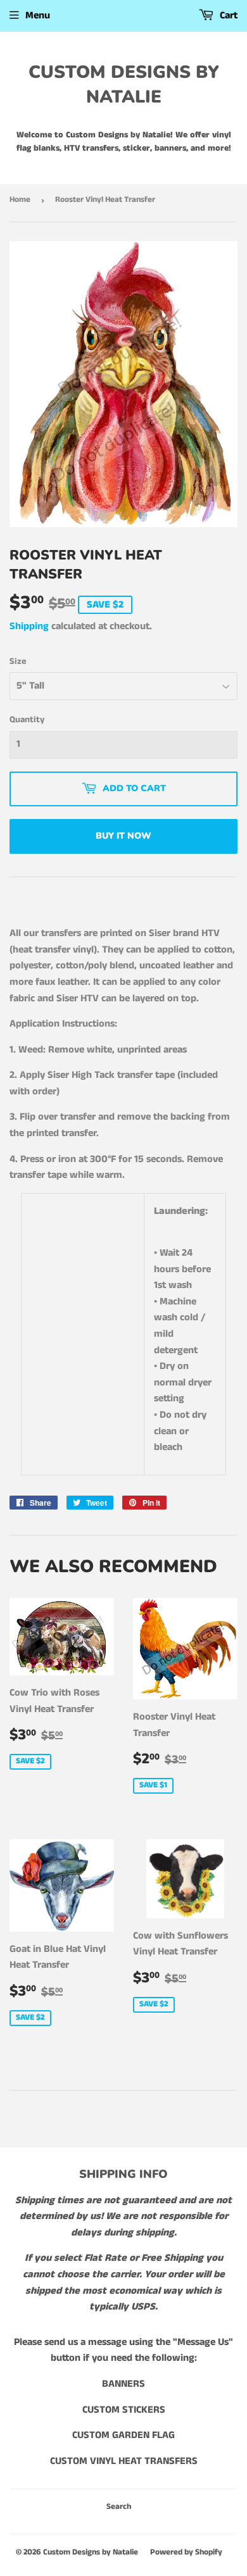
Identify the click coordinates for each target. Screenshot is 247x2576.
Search (119, 2507)
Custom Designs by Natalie (124, 84)
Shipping (29, 626)
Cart (227, 16)
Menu (38, 16)
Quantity (27, 720)
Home (20, 200)
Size (18, 661)
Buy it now (123, 836)
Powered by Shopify (186, 2552)
